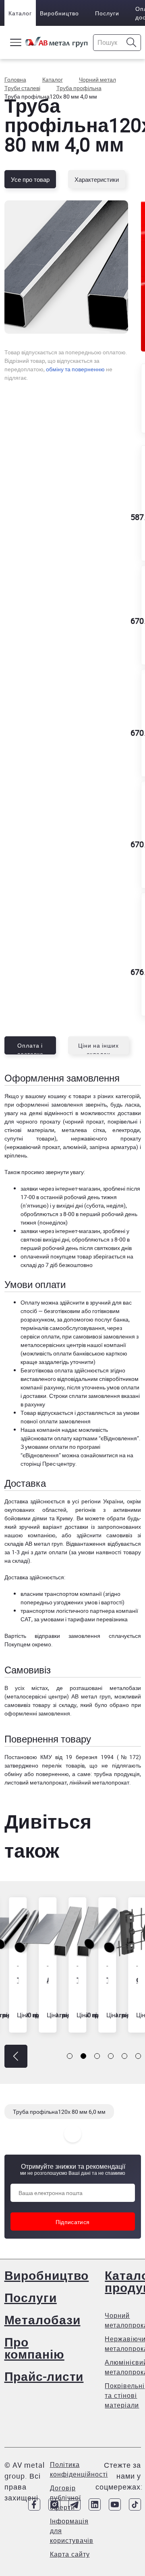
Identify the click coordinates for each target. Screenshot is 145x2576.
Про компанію (34, 2348)
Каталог (20, 13)
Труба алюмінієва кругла (103, 1980)
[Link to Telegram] (75, 2504)
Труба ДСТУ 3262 (13, 1980)
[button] (16, 2056)
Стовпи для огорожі (133, 1980)
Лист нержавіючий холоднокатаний (43, 1980)
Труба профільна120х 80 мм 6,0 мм (59, 2112)
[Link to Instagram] (54, 2504)
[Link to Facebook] (34, 2504)
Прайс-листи (44, 2376)
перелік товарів (63, 1765)
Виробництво (59, 13)
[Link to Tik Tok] (135, 2504)
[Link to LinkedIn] (95, 2504)
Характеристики (97, 179)
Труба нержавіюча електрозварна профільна (73, 1980)
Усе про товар (30, 179)
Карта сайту (70, 2554)
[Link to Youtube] (115, 2504)
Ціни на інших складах (98, 1048)
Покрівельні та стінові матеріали (125, 2395)
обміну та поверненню (75, 369)
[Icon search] (132, 43)
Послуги (107, 13)
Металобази (42, 2320)
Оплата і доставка (30, 1048)
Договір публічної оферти (65, 2498)
